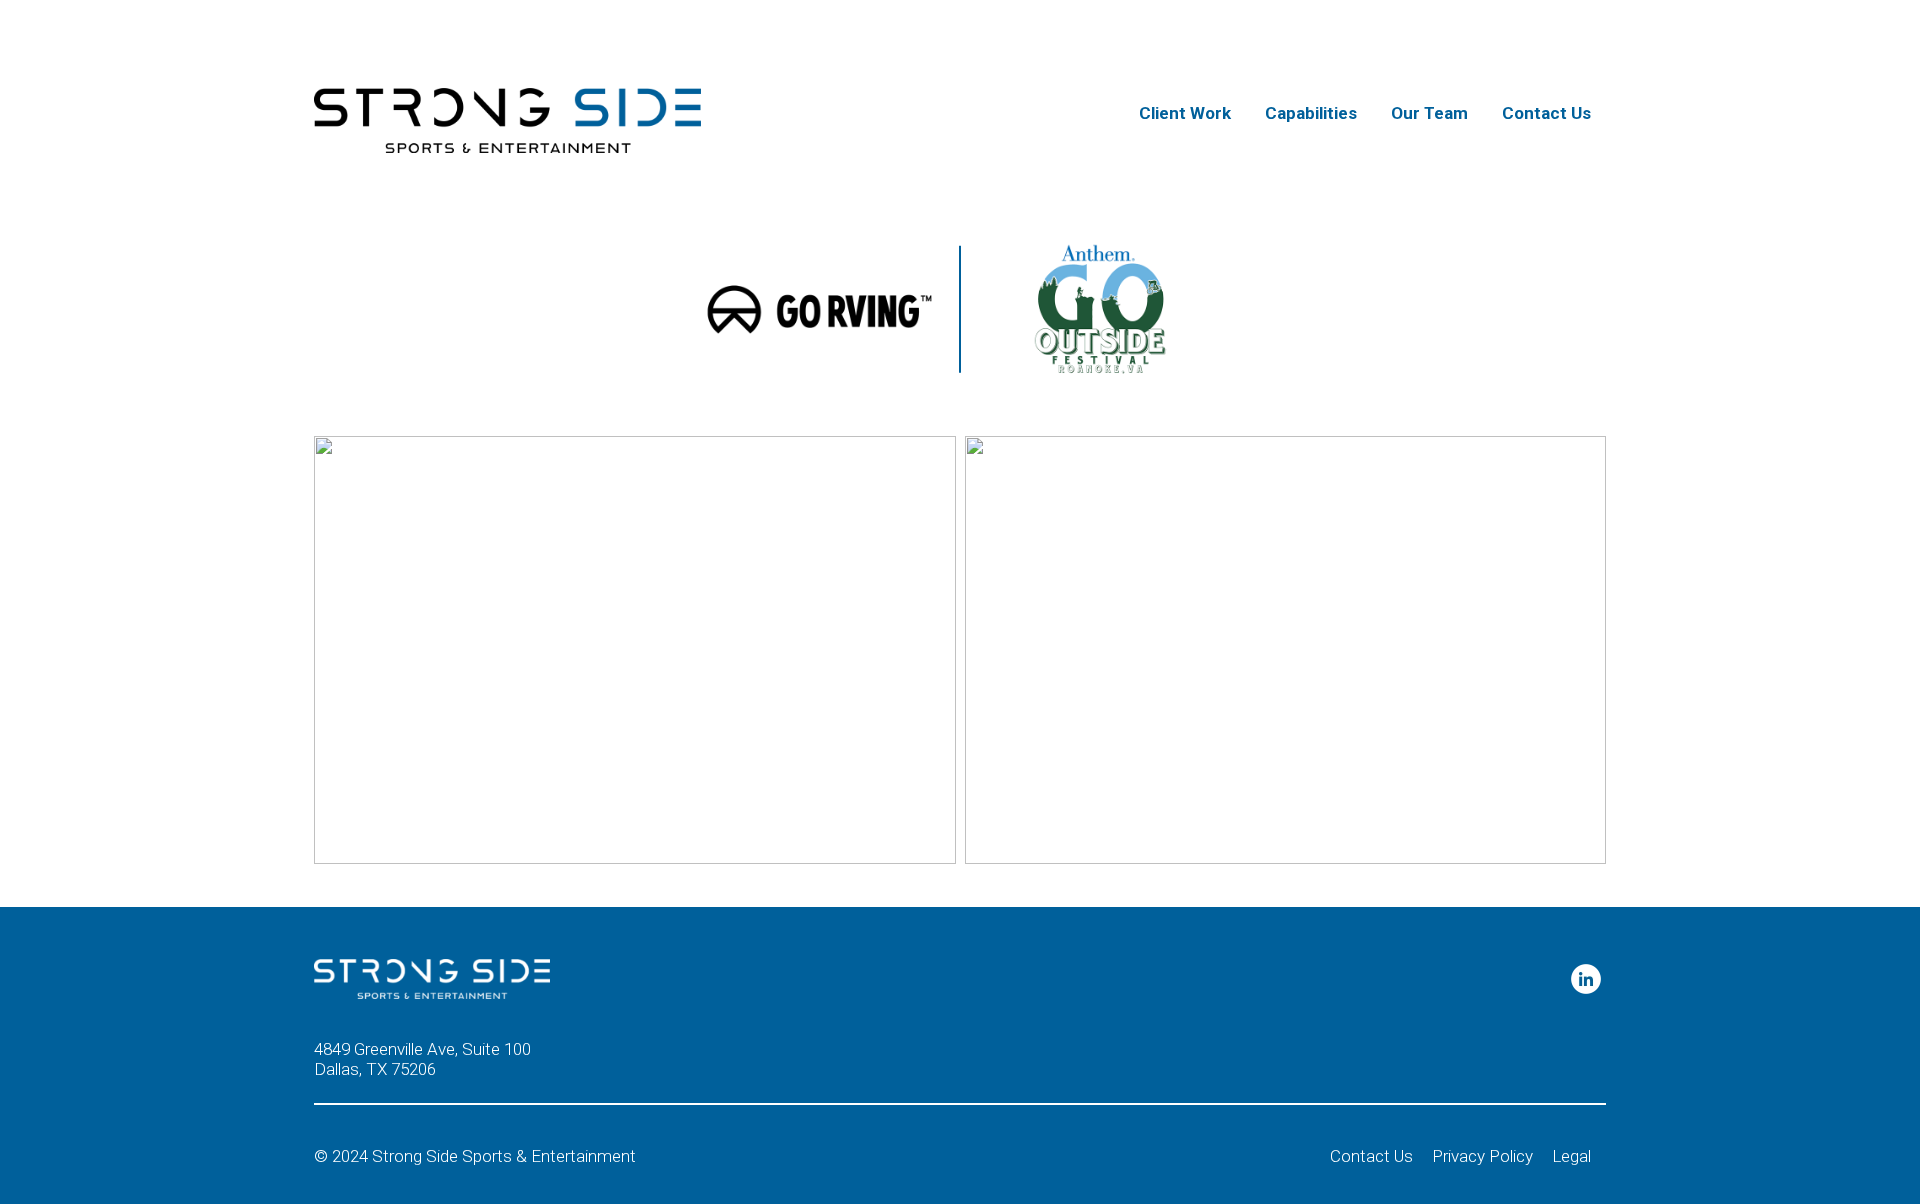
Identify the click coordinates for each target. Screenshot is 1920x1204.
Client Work (1185, 113)
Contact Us (1546, 113)
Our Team (1429, 113)
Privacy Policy (1482, 1156)
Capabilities (1311, 113)
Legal (1571, 1156)
